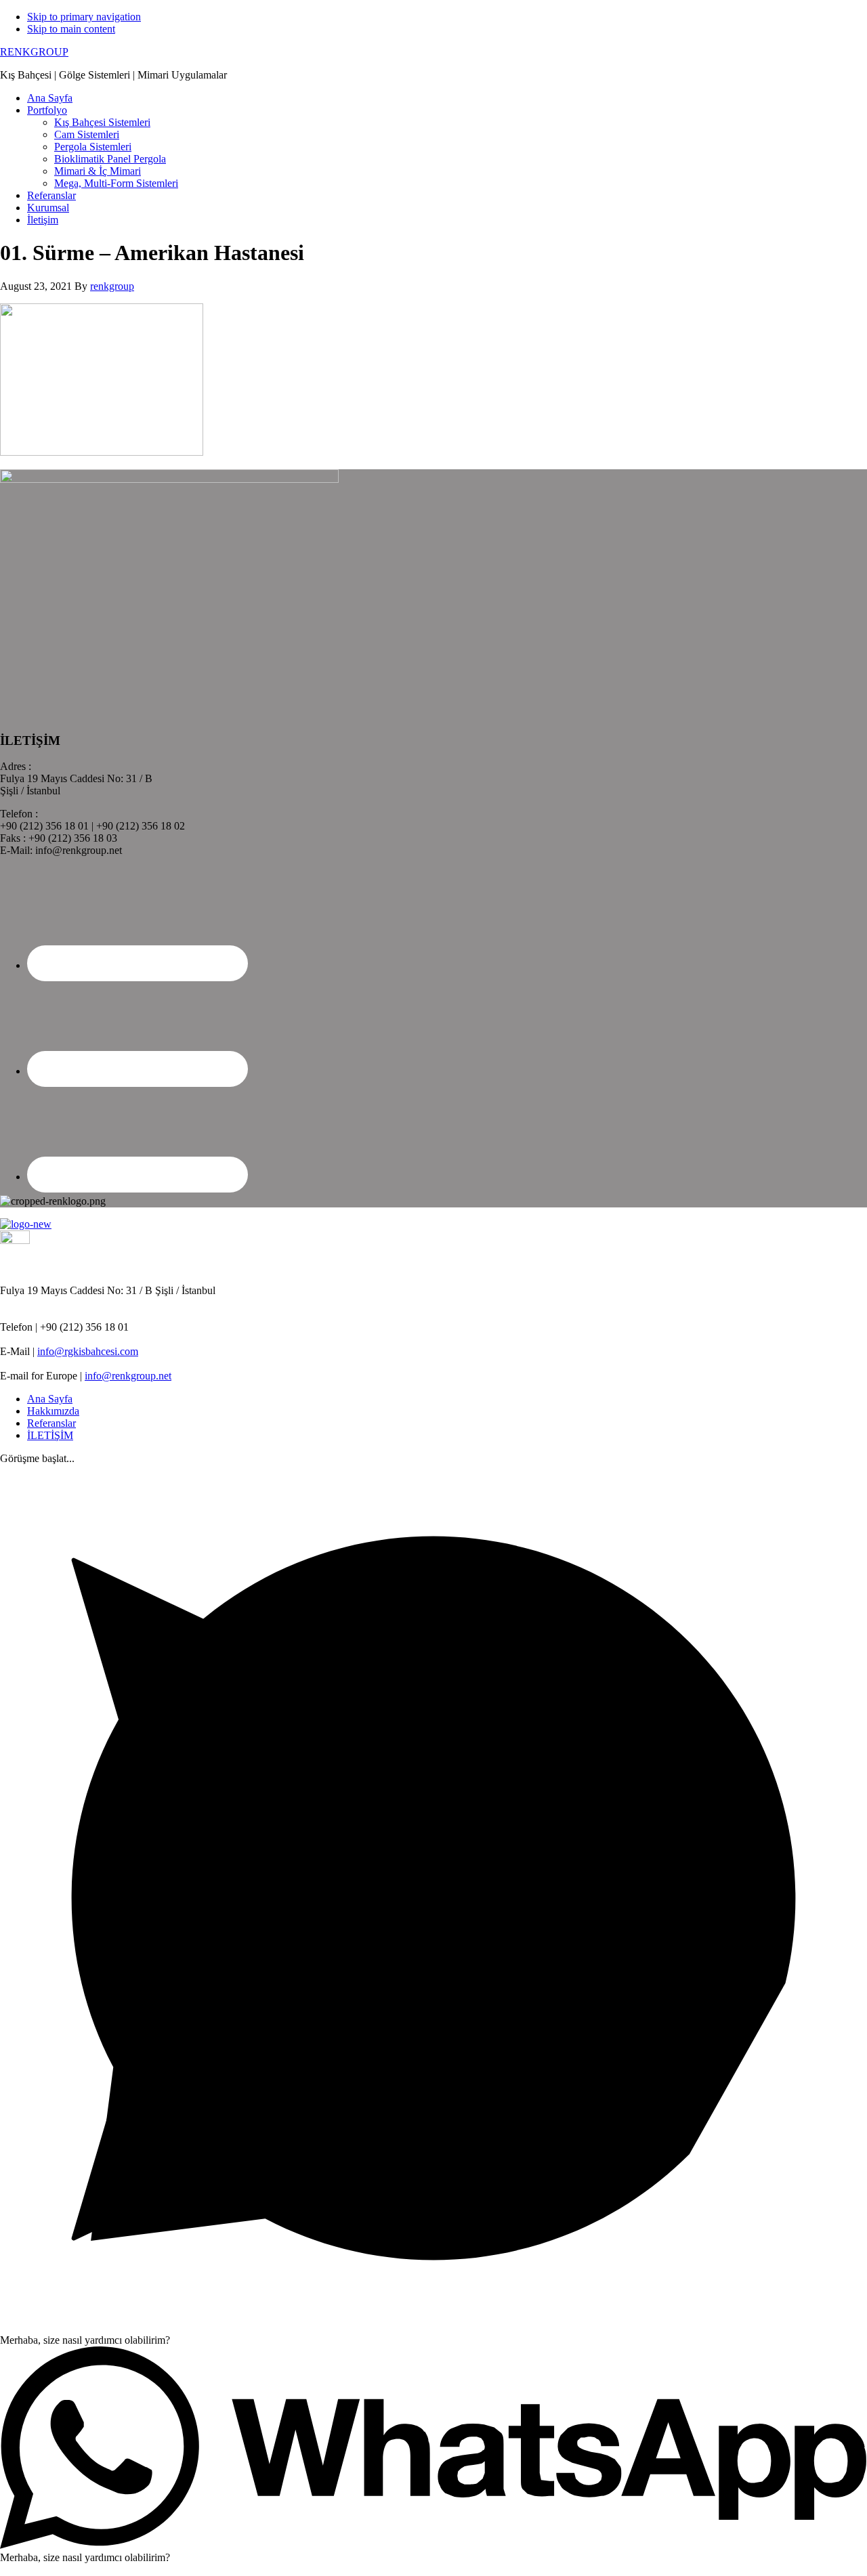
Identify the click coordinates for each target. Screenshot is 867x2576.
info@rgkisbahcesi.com (88, 1351)
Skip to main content (71, 29)
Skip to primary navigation (84, 17)
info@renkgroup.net (128, 1376)
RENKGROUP (34, 52)
